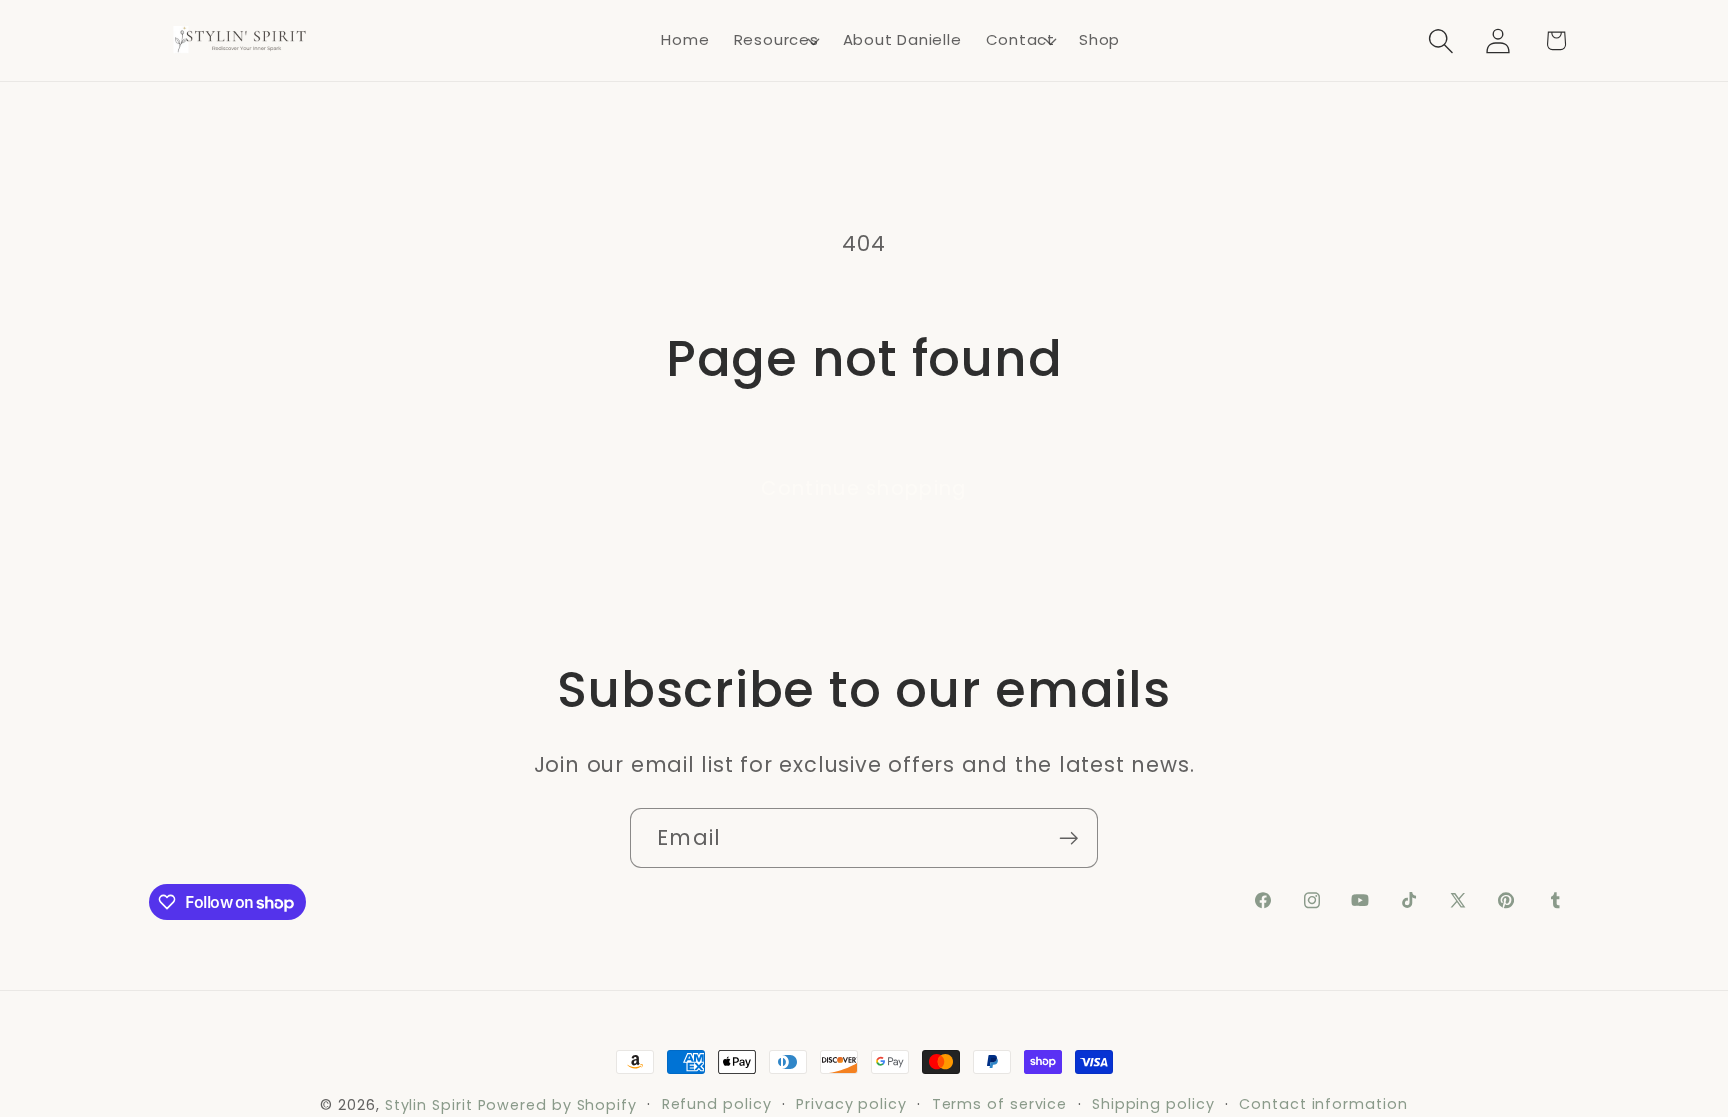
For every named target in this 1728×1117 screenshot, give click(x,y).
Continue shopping (863, 488)
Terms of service (1000, 1104)
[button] (776, 41)
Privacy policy (851, 1104)
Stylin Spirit (429, 1105)
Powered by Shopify (557, 1105)
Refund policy (717, 1104)
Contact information (1323, 1104)
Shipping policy (1153, 1104)
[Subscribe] (1068, 838)
